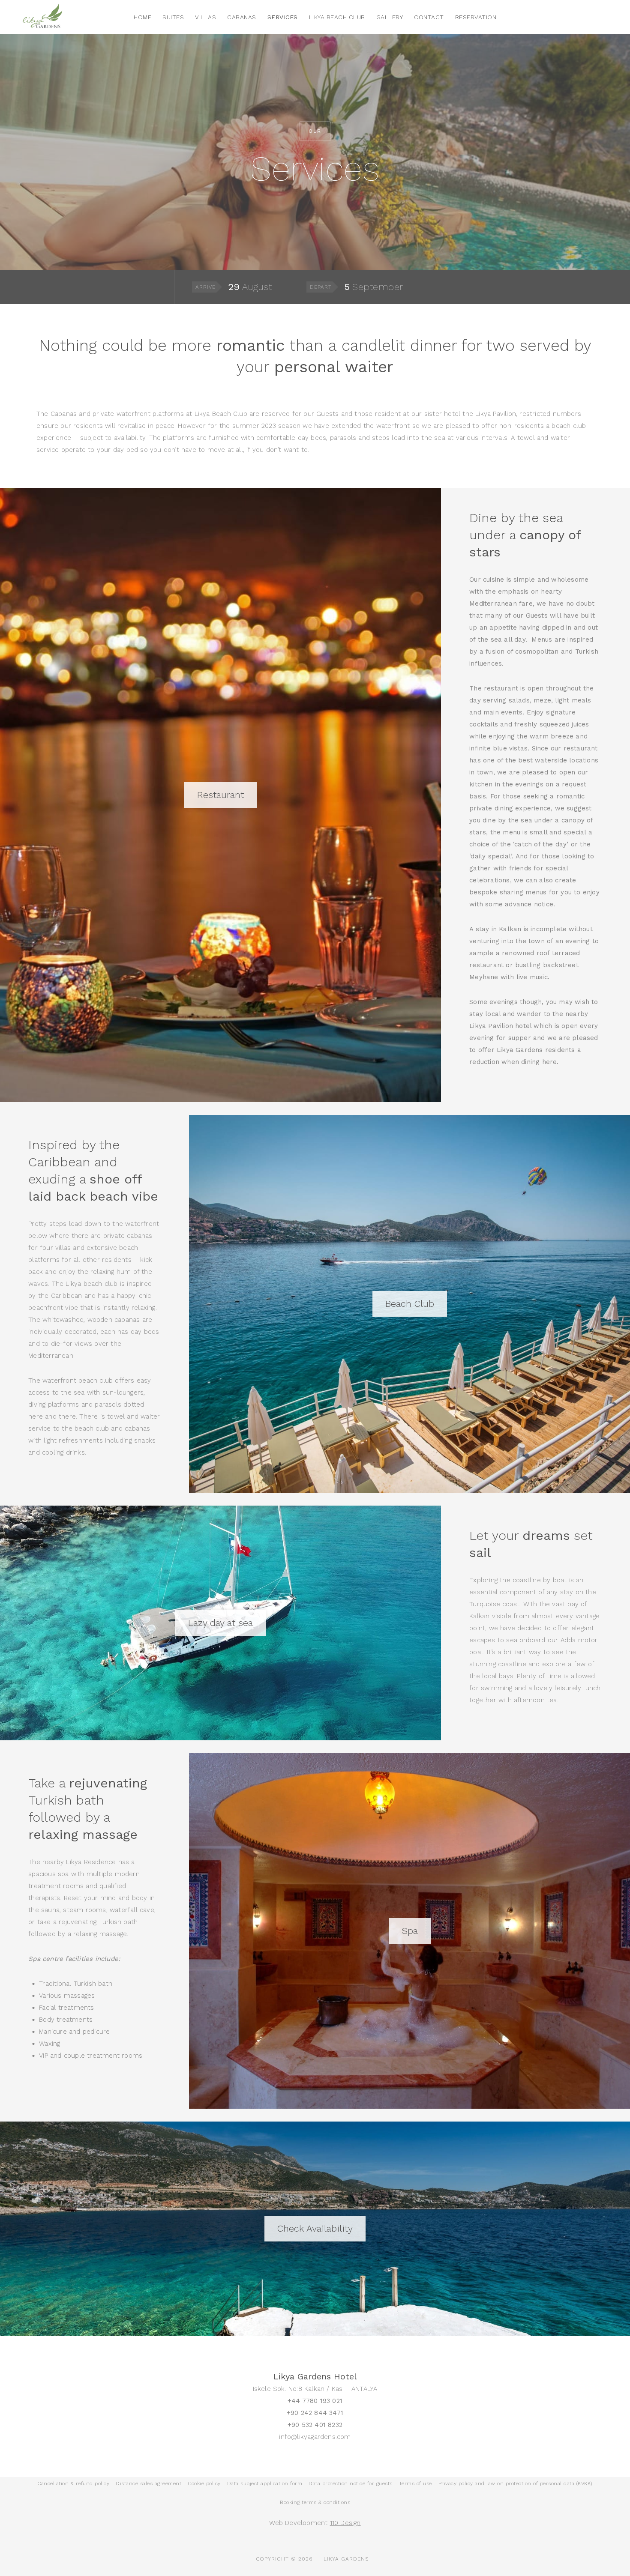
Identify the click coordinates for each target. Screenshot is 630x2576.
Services (283, 17)
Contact (429, 17)
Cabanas (242, 17)
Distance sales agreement (148, 2483)
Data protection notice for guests (351, 2483)
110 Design (345, 2523)
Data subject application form (265, 2483)
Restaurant (220, 795)
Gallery (390, 17)
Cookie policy (204, 2483)
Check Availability (315, 2228)
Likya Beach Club (337, 17)
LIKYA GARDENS (346, 2559)
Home (142, 17)
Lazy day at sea (220, 1623)
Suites (173, 17)
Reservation (476, 17)
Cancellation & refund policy (73, 2483)
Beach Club (410, 1304)
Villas (205, 17)
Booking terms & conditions (315, 2502)
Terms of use (415, 2483)
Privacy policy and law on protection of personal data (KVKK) (516, 2483)
